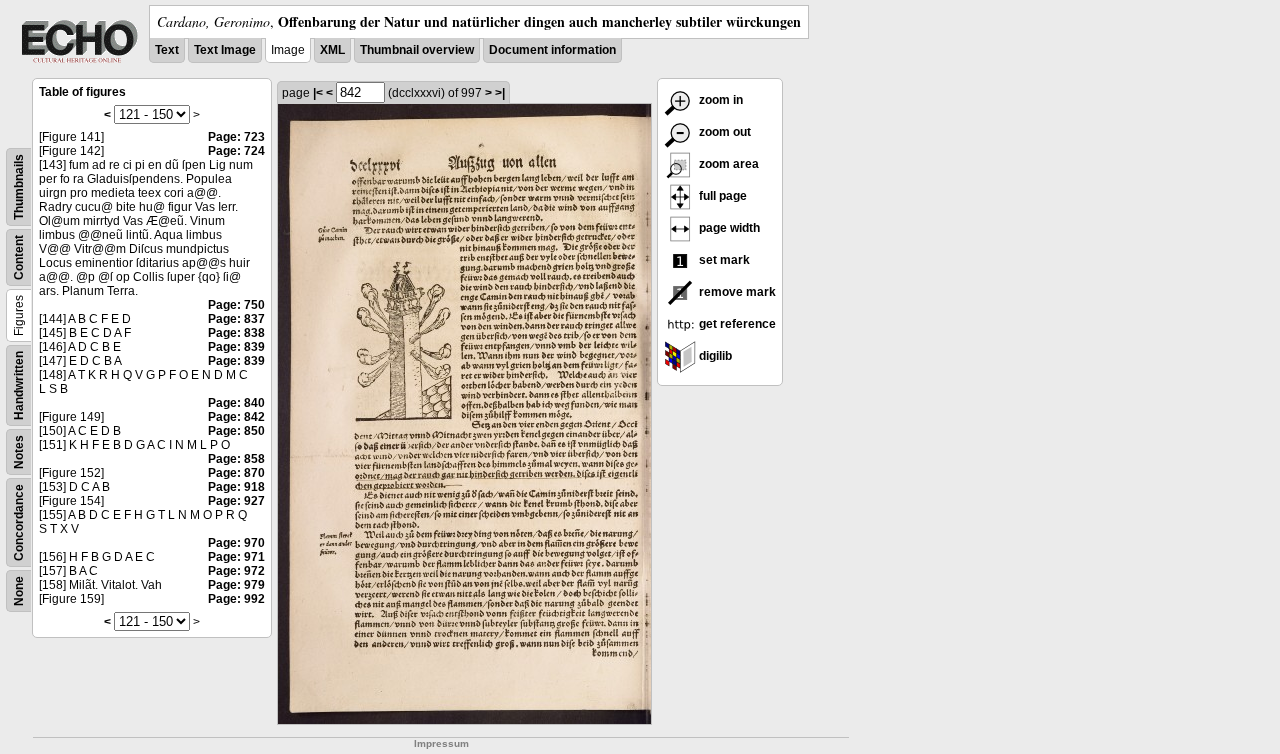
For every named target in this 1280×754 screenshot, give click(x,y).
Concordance (19, 522)
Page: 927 (236, 501)
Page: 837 (236, 319)
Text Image (225, 50)
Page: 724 (236, 151)
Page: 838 (236, 333)
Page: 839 (236, 347)
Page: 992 (236, 599)
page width (728, 228)
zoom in (719, 100)
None (19, 591)
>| (500, 93)
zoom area (727, 164)
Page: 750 (236, 305)
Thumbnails (19, 187)
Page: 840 (236, 403)
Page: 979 (236, 585)
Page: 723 (236, 137)
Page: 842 (236, 417)
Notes (19, 452)
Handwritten (19, 385)
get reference (736, 324)
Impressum (441, 743)
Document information (552, 50)
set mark (723, 260)
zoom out (723, 132)
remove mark (736, 292)
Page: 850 (236, 431)
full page (721, 196)
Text (167, 50)
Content (19, 257)
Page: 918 (236, 487)
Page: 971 (236, 557)
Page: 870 (236, 473)
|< (318, 93)
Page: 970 (236, 543)
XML (332, 50)
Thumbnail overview (417, 50)
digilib (714, 356)
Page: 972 (236, 571)
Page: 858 (236, 459)
